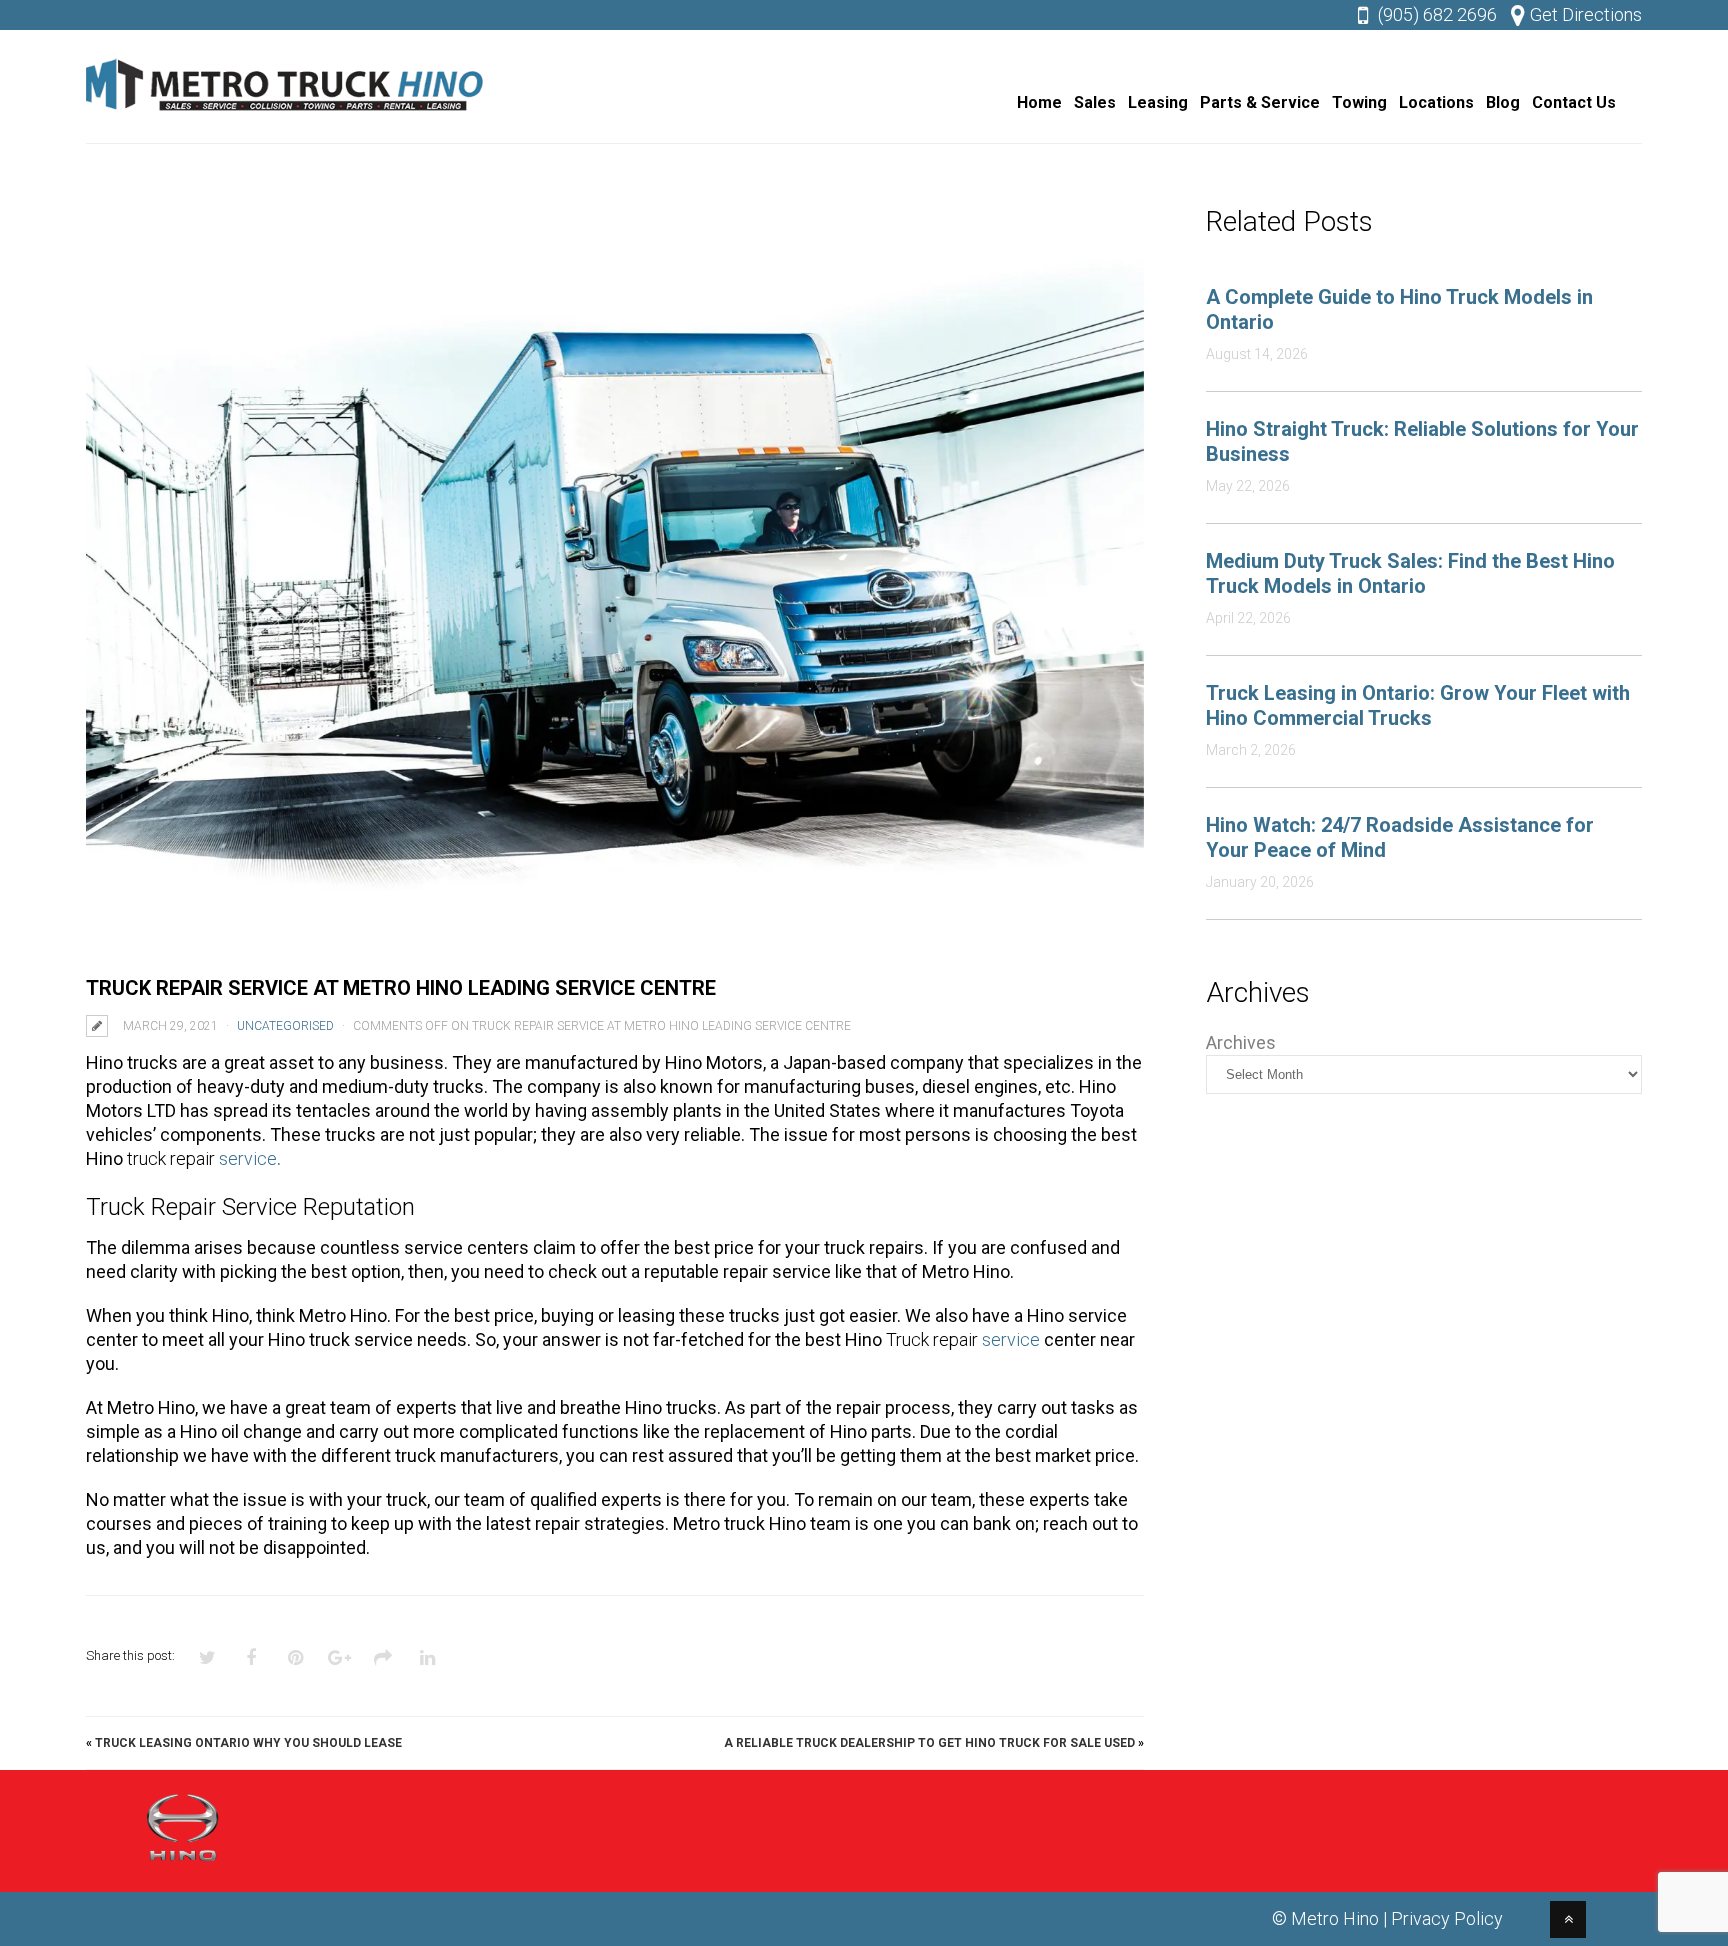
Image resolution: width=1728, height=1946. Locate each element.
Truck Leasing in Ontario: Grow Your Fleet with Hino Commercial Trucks (1418, 705)
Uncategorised (285, 1026)
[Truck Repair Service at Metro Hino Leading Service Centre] (615, 580)
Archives (1241, 1042)
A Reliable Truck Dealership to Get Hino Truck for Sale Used (929, 1743)
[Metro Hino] (286, 115)
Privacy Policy (1447, 1918)
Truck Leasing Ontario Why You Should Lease (248, 1743)
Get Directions (1586, 14)
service (250, 1158)
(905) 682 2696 (1437, 14)
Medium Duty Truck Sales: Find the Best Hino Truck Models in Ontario (1410, 573)
